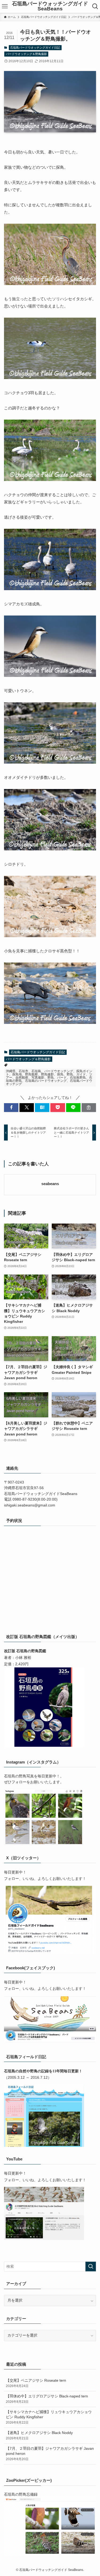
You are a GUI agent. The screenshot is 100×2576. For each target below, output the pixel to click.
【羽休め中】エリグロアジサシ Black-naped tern (47, 2399)
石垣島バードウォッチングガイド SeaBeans (50, 6)
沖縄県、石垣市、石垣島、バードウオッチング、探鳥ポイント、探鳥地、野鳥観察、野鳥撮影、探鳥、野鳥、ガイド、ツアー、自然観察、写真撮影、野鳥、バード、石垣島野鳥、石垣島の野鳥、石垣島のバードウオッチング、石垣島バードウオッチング (49, 1078)
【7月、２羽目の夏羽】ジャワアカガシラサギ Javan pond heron (50, 2454)
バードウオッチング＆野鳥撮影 (26, 54)
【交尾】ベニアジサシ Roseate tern (36, 2383)
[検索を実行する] (91, 2267)
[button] (11, 1108)
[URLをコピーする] (89, 1108)
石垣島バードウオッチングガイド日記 (35, 48)
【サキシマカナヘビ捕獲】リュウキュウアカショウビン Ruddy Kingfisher (49, 2417)
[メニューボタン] (5, 6)
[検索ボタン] (95, 6)
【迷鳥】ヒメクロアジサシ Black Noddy (39, 2435)
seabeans (50, 1184)
